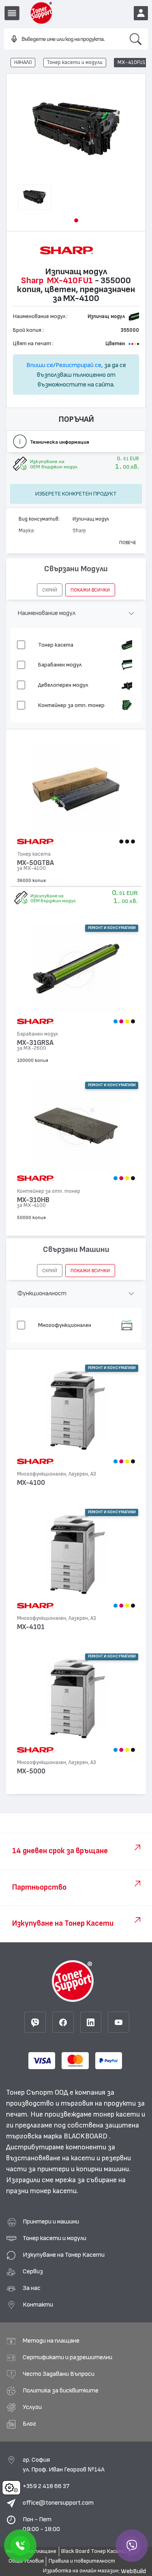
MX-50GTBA (35, 863)
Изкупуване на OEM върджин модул (53, 898)
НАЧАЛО (23, 62)
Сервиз (33, 2271)
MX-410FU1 (132, 62)
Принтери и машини (51, 2221)
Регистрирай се (78, 365)
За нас (32, 2288)
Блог (29, 2424)
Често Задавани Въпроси (59, 2374)
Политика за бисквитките (61, 2390)
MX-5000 (31, 1771)
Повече (128, 543)
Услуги (32, 2407)
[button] (76, 220)
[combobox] (64, 39)
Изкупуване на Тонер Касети (64, 2255)
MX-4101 (31, 1627)
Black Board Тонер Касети (94, 2551)
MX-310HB (33, 1200)
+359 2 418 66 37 (46, 2486)
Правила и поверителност (82, 2561)
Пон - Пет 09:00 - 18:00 (41, 2524)
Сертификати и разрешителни (67, 2357)
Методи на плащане (51, 2341)
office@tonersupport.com (58, 2503)
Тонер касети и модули (75, 62)
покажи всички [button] (90, 590)
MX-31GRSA (35, 1043)
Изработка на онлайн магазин (81, 2571)
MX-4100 (31, 1483)
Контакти (38, 2305)
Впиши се (40, 365)
